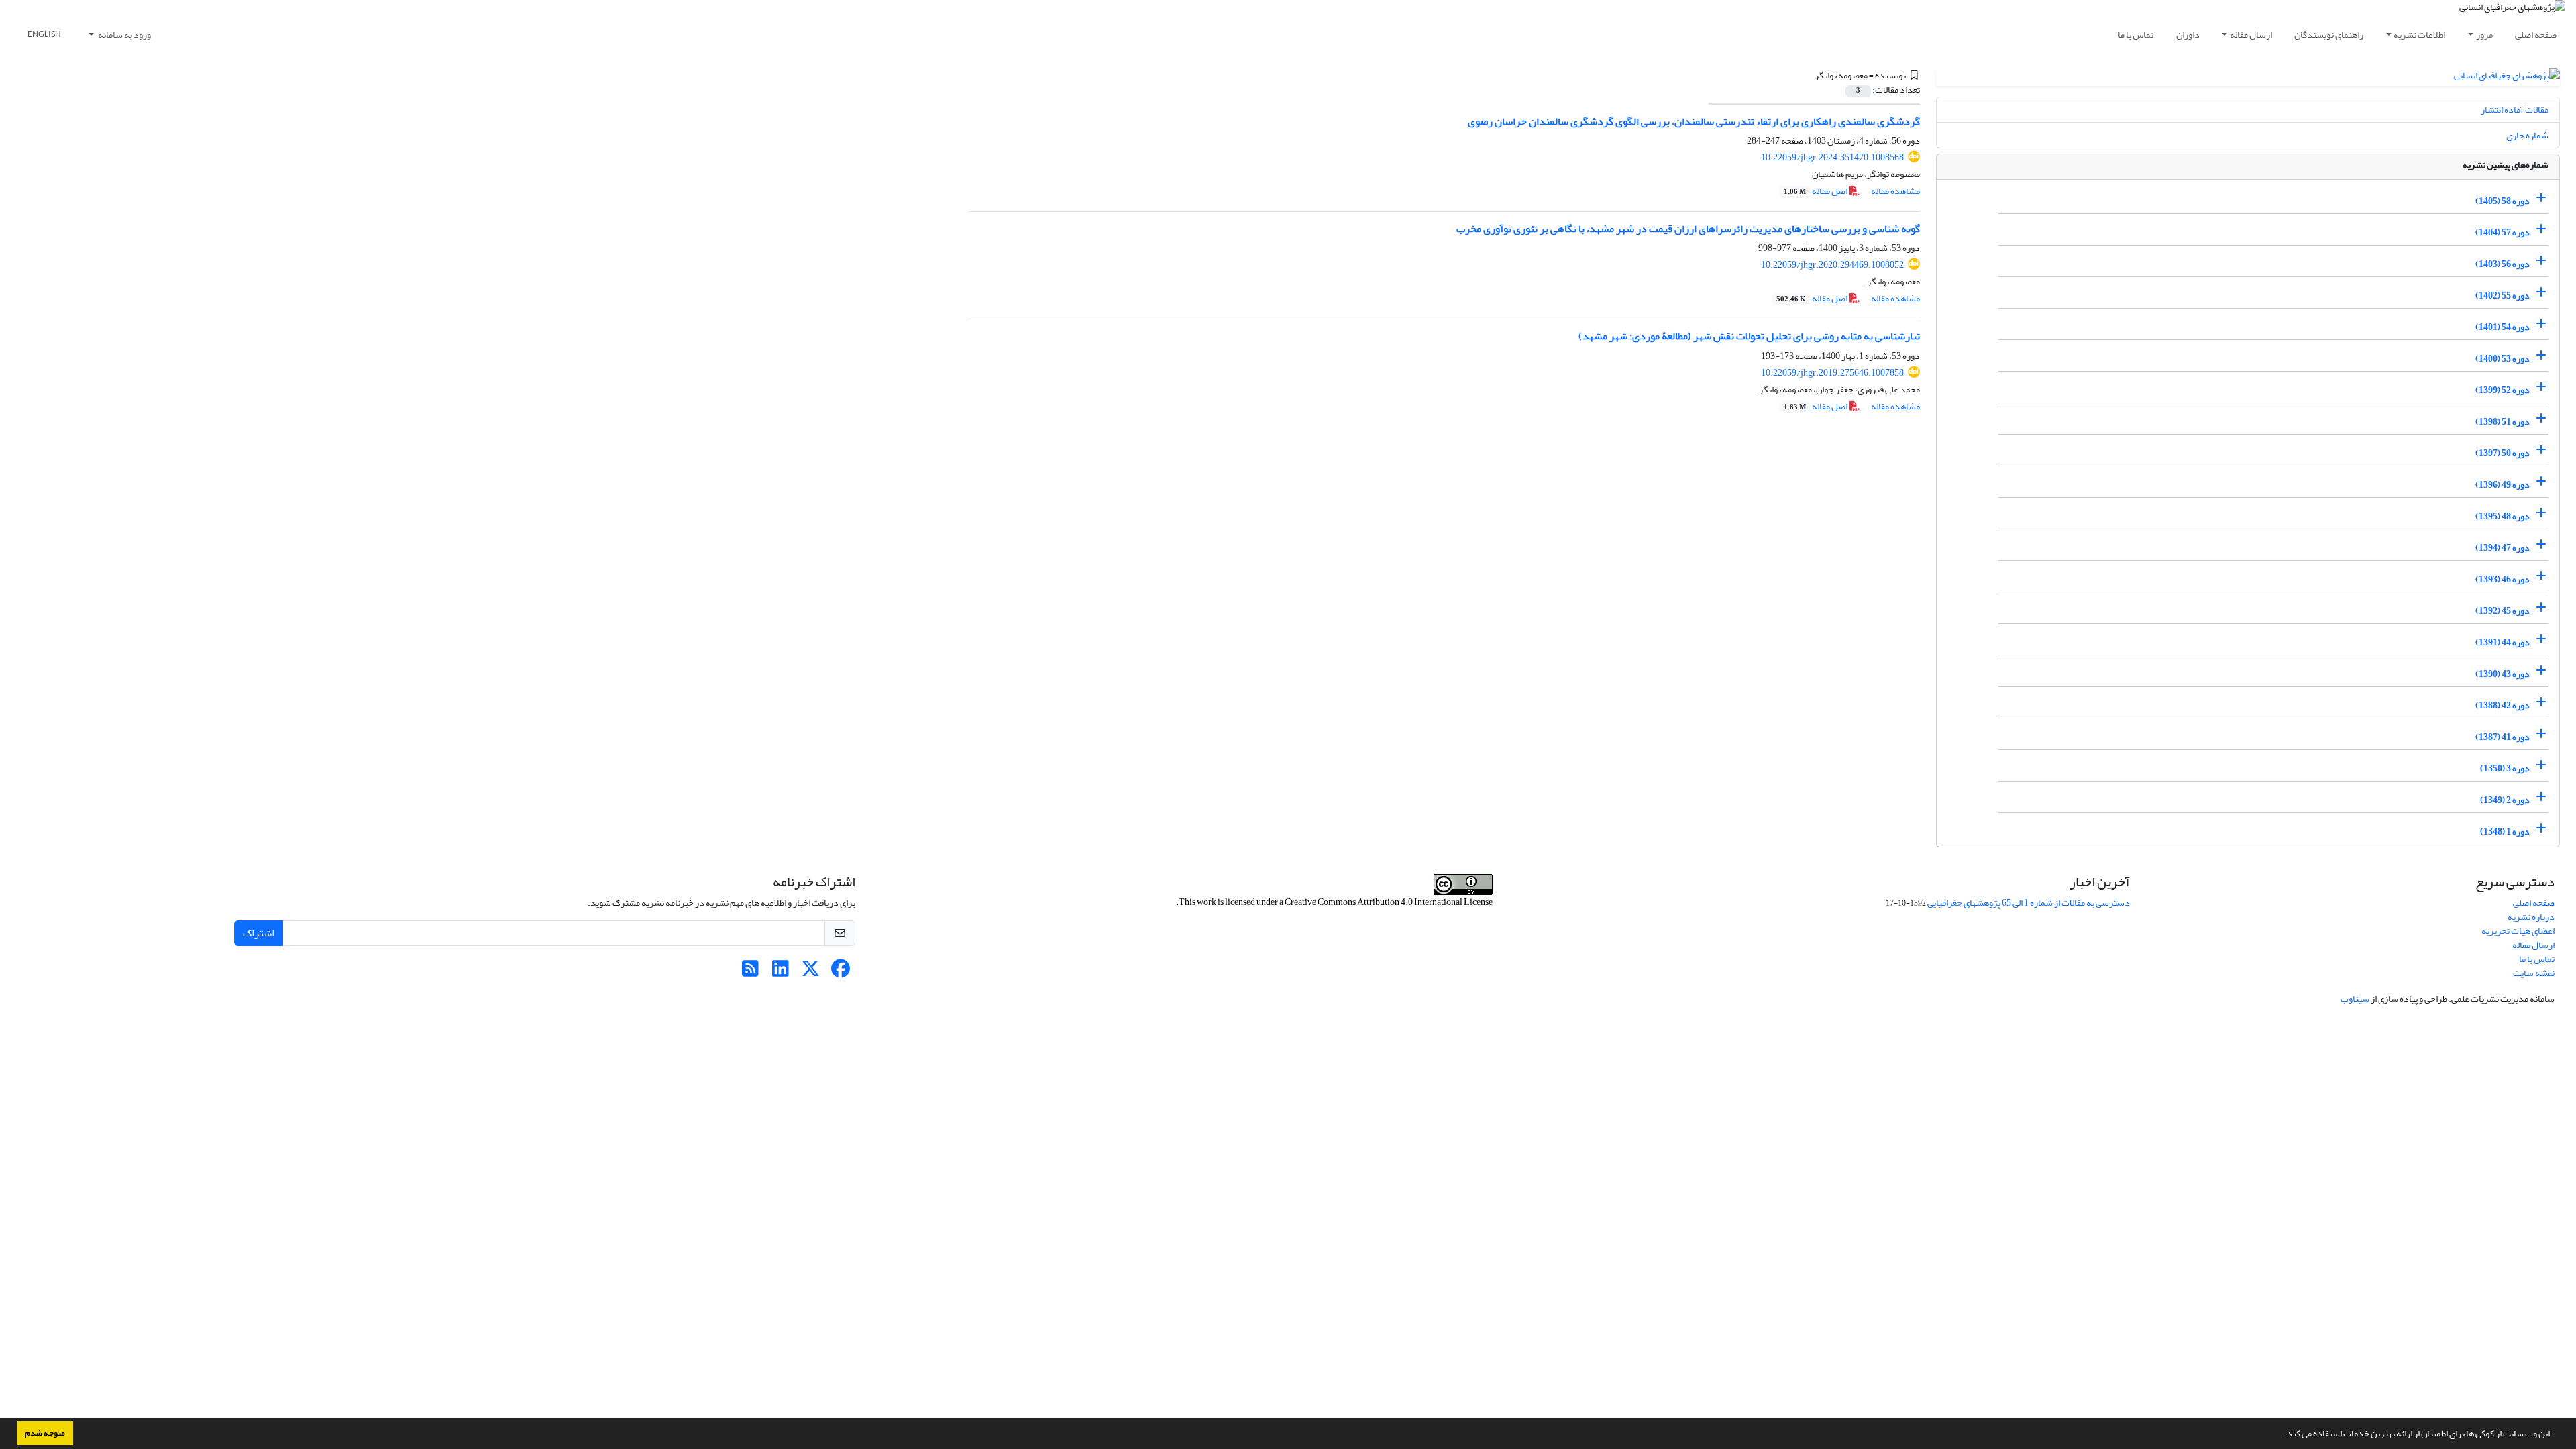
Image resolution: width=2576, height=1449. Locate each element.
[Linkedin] (781, 972)
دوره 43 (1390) (2503, 674)
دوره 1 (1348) (2505, 831)
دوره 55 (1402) (2503, 296)
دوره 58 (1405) (2503, 201)
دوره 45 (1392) (2503, 611)
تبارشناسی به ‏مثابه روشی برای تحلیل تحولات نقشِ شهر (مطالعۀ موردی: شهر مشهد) (1749, 336)
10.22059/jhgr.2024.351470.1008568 (1832, 157)
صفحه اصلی (2536, 35)
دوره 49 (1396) (2503, 485)
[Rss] (750, 972)
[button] (2281, 1435)
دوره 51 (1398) (2503, 422)
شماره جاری (2527, 135)
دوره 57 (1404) (2503, 232)
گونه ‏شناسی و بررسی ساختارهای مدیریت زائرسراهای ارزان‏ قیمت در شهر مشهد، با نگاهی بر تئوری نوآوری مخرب (1688, 229)
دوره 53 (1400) (2503, 359)
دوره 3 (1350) (2505, 768)
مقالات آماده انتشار (2515, 110)
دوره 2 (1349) (2505, 800)
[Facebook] (841, 972)
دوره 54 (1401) (2503, 327)
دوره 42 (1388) (2503, 705)
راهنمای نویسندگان (2329, 35)
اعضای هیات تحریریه (2518, 931)
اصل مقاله (1816, 191)
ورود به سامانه (124, 35)
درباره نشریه (2531, 917)
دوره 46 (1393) (2503, 579)
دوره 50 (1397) (2503, 453)
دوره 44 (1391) (2503, 642)
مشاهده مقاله (1895, 191)
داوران (2188, 35)
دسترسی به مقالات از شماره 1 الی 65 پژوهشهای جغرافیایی (2029, 903)
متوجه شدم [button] (45, 1433)
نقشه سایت (2534, 973)
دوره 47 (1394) (2503, 548)
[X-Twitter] (811, 972)
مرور (2484, 35)
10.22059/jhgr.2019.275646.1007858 (1832, 373)
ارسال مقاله (2251, 35)
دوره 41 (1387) (2503, 737)
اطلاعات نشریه (2419, 35)
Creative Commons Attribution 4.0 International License (1389, 902)
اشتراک (259, 933)
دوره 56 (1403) (2503, 264)
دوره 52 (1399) (2503, 390)
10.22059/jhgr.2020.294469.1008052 (1832, 265)
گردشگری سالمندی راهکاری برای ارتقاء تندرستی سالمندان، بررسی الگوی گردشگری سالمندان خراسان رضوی (1694, 121)
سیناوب (2355, 999)
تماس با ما (2136, 35)
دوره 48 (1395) (2503, 516)
